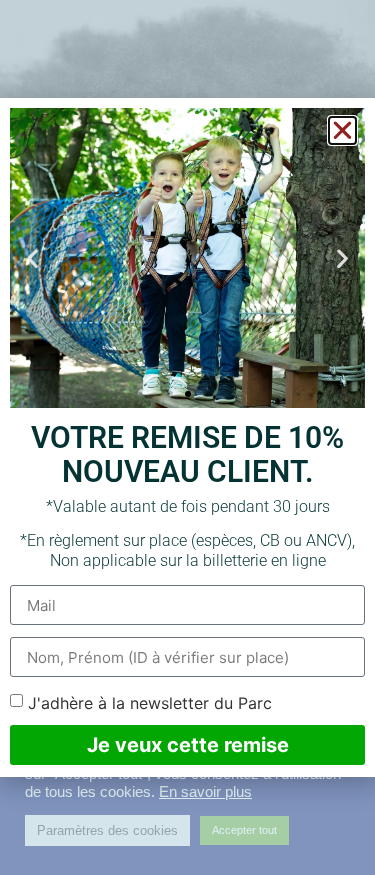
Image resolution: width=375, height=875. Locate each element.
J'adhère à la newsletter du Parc (150, 703)
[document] (187, 437)
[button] (342, 130)
